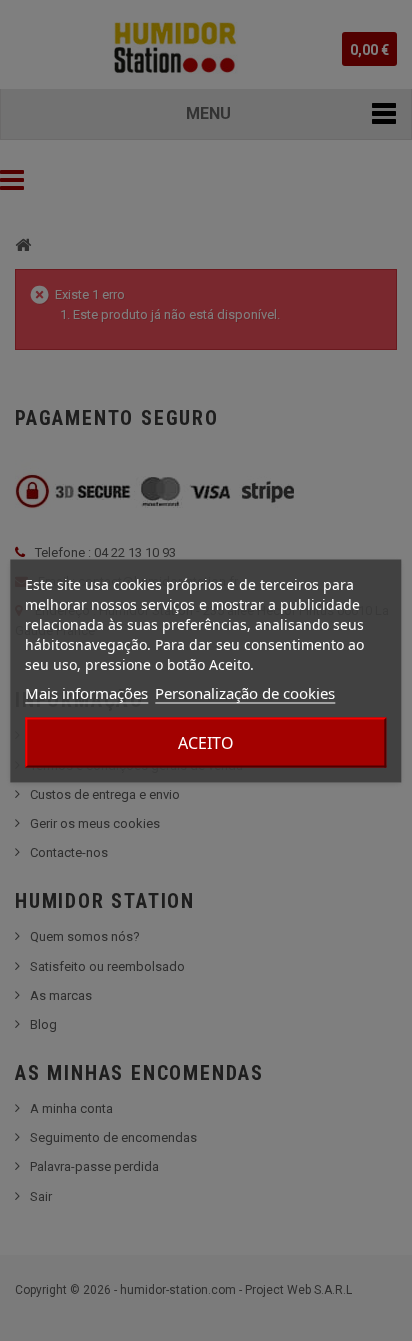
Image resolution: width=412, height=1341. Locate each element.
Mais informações (86, 692)
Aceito (206, 742)
